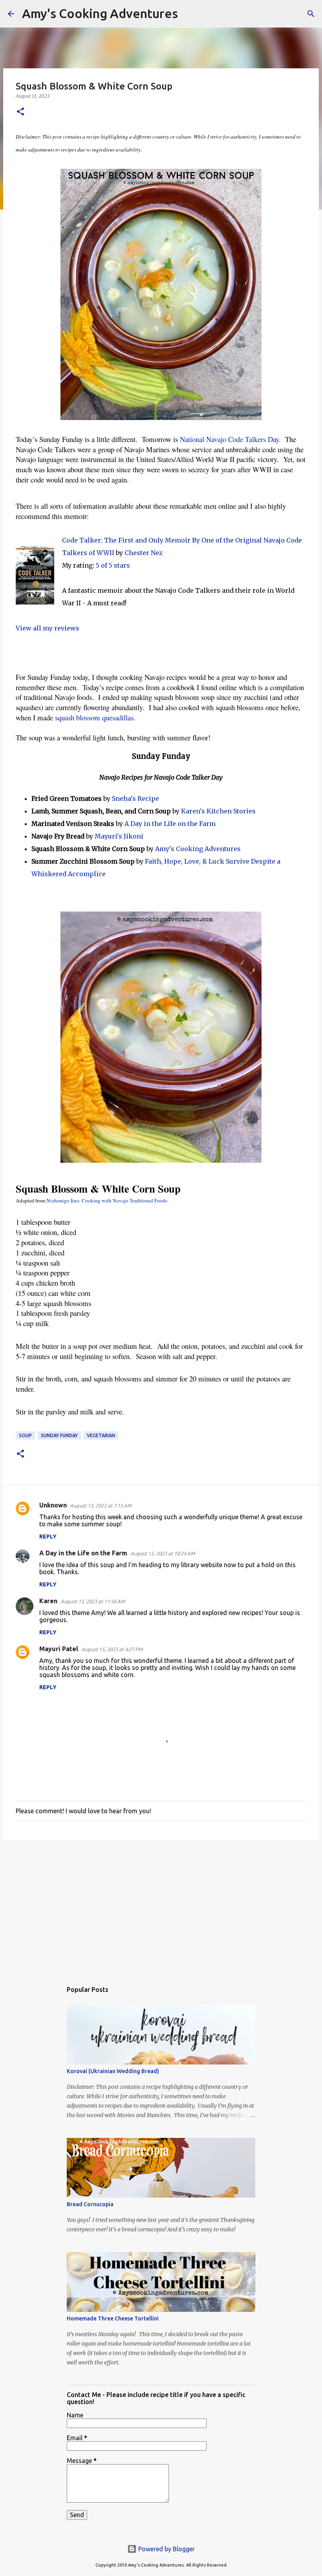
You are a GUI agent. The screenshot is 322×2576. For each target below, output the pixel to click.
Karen (48, 1601)
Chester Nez (144, 553)
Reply (48, 1536)
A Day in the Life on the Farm (170, 824)
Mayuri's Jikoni (119, 836)
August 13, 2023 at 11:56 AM (93, 1601)
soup (25, 1435)
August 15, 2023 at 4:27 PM (112, 1649)
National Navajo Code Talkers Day (229, 439)
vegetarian (101, 1435)
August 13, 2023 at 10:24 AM (163, 1553)
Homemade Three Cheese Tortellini (113, 2318)
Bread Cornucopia (90, 2204)
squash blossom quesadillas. (95, 717)
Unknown (53, 1505)
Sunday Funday (59, 1435)
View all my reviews (48, 628)
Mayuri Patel (59, 1649)
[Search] (189, 14)
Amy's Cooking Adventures (100, 13)
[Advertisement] (161, 1907)
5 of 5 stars (113, 565)
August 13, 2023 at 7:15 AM (101, 1505)
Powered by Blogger (166, 2549)
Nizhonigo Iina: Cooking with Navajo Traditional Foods (107, 1200)
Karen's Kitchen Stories (218, 811)
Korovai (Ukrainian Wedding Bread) (113, 2071)
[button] (20, 112)
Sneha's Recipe (135, 798)
